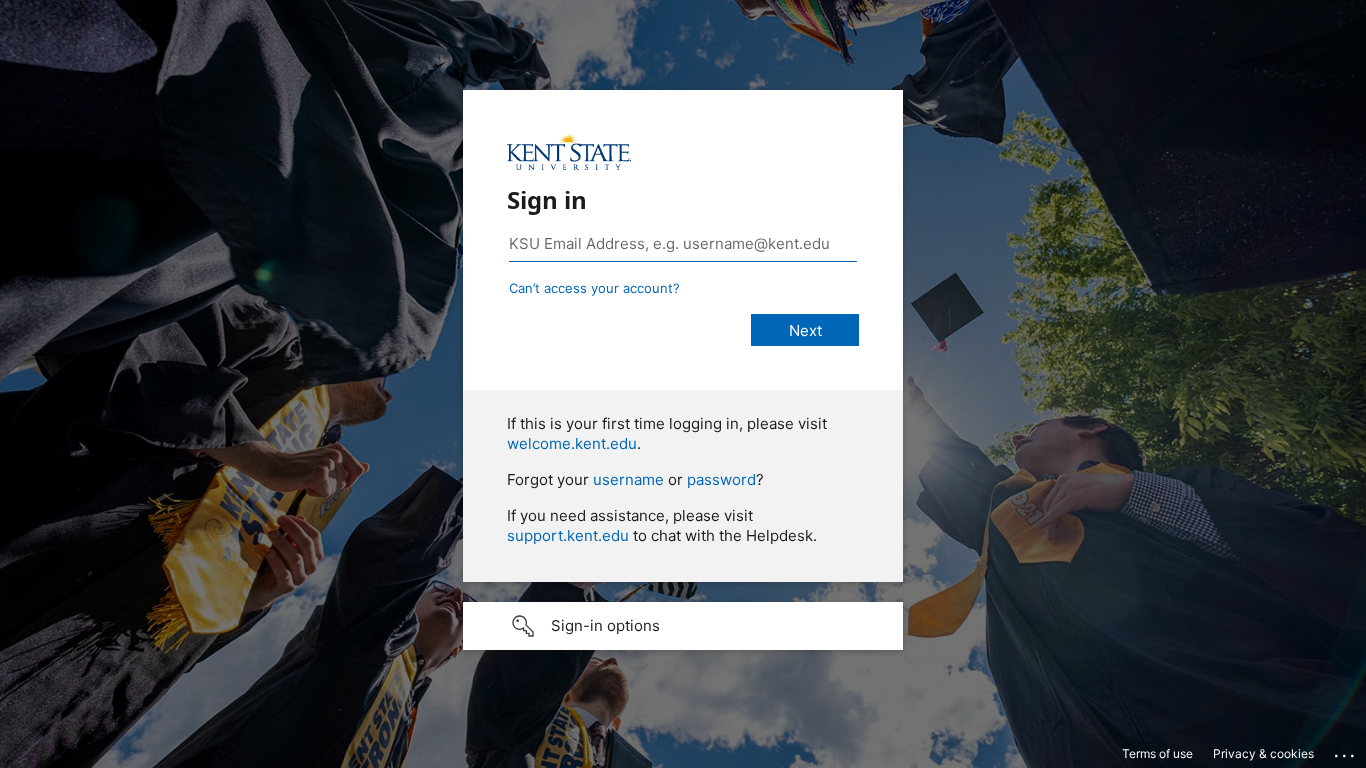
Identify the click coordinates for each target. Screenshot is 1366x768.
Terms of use (1157, 753)
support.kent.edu (568, 535)
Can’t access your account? (594, 288)
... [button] (1346, 751)
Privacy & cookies (1263, 753)
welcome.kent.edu (572, 443)
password (721, 479)
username (628, 479)
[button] (683, 626)
